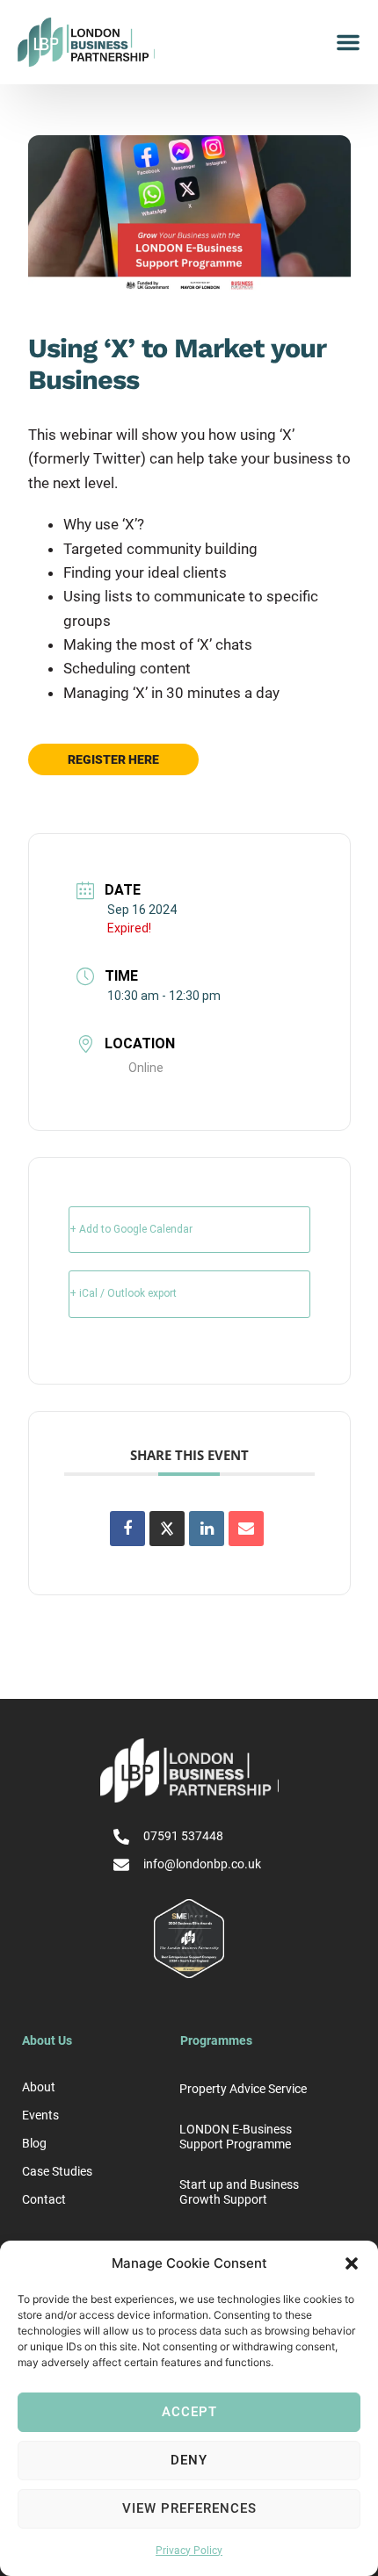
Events (40, 2115)
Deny (189, 2460)
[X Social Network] (167, 1529)
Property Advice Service (243, 2089)
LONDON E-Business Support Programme (236, 2137)
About (39, 2087)
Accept (189, 2412)
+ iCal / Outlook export (123, 1293)
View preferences (189, 2508)
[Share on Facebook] (127, 1529)
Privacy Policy (189, 2551)
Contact (44, 2199)
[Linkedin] (207, 1529)
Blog (34, 2143)
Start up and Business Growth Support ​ (239, 2192)
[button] (352, 2263)
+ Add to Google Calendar (131, 1229)
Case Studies (57, 2171)
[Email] (246, 1529)
